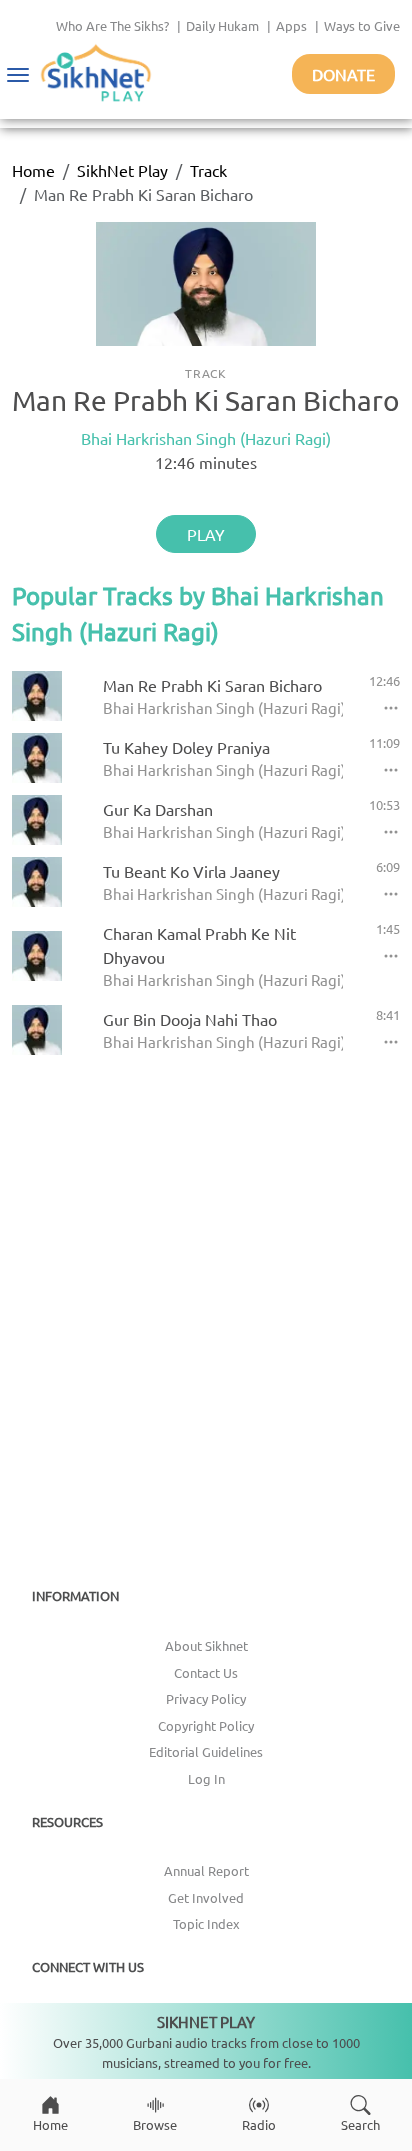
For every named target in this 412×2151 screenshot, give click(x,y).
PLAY (206, 534)
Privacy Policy (206, 1698)
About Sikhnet (206, 1645)
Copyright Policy (206, 1725)
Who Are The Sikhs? (112, 25)
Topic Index (206, 1923)
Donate (343, 74)
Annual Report (206, 1870)
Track (208, 170)
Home (33, 170)
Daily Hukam (222, 25)
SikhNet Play (122, 170)
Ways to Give (362, 25)
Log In (206, 1778)
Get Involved (206, 1897)
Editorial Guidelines (206, 1751)
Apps (291, 25)
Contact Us (206, 1672)
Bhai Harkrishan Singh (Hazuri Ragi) (206, 438)
